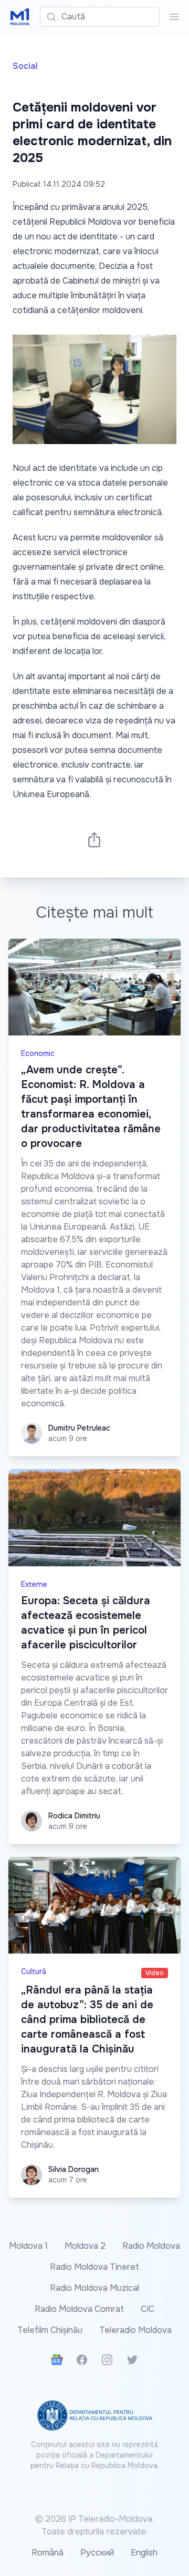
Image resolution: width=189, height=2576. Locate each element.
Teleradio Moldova (135, 2330)
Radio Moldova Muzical (94, 2288)
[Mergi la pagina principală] (20, 17)
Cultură (34, 1971)
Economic (38, 1053)
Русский (97, 2553)
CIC (148, 2309)
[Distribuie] (94, 839)
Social (25, 66)
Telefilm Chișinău (50, 2330)
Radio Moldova (151, 2246)
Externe (34, 1584)
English (144, 2553)
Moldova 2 (85, 2246)
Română (48, 2553)
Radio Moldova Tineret (94, 2267)
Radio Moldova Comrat (79, 2309)
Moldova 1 (28, 2246)
